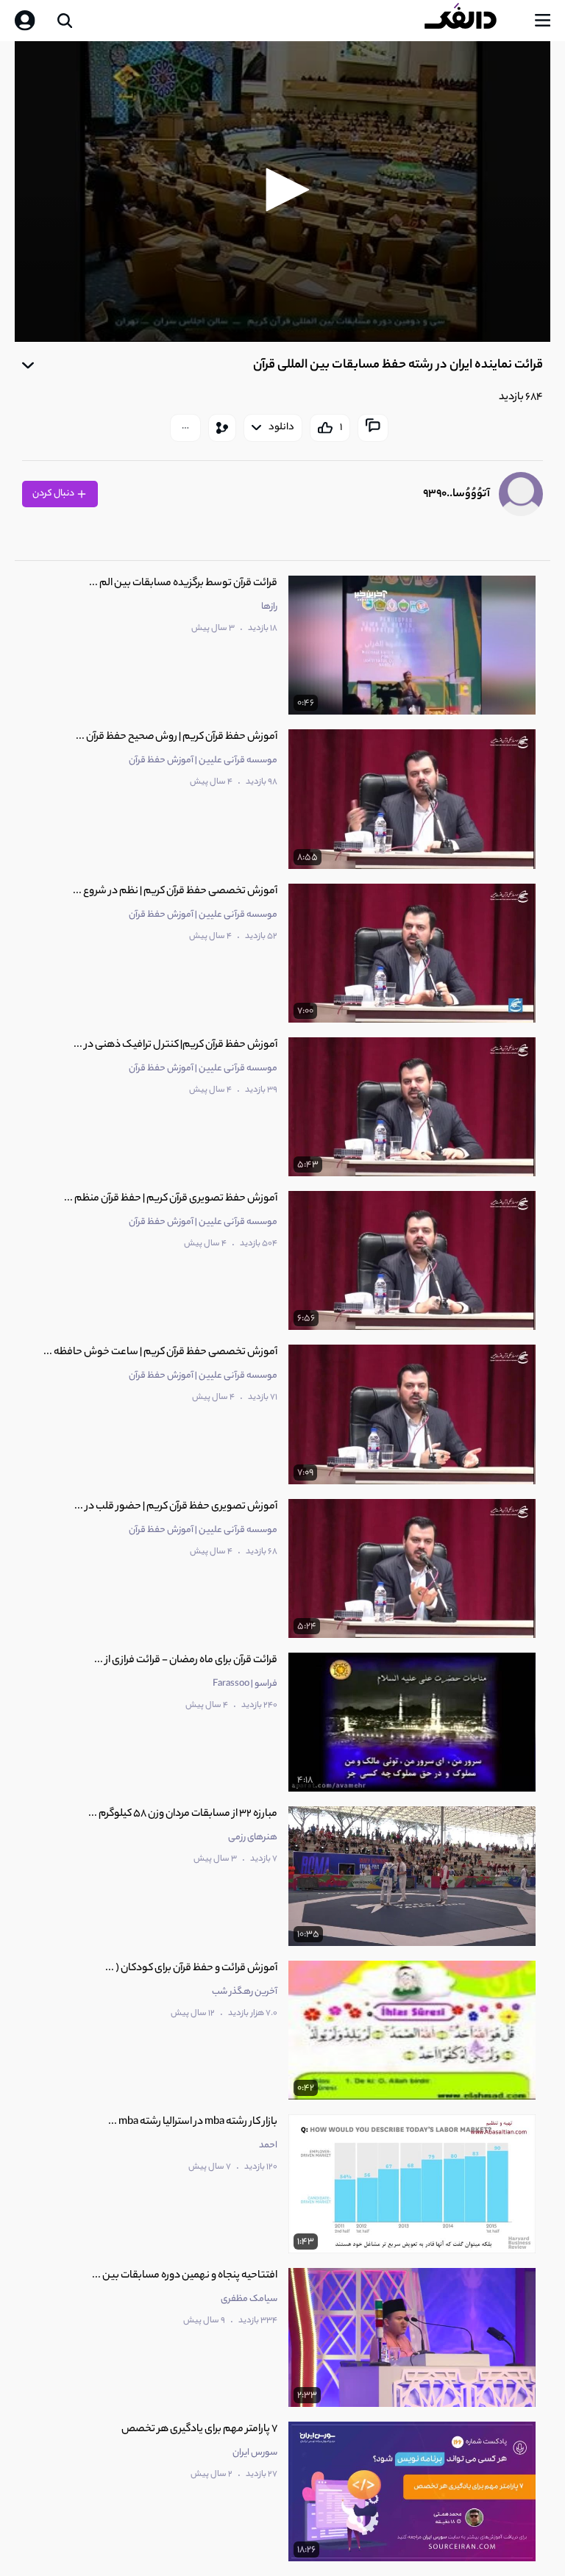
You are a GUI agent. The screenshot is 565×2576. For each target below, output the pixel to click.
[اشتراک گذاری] (222, 428)
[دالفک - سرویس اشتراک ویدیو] (472, 21)
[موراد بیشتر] (185, 428)
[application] (282, 192)
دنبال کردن (54, 494)
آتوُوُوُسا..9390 (456, 494)
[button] (282, 190)
